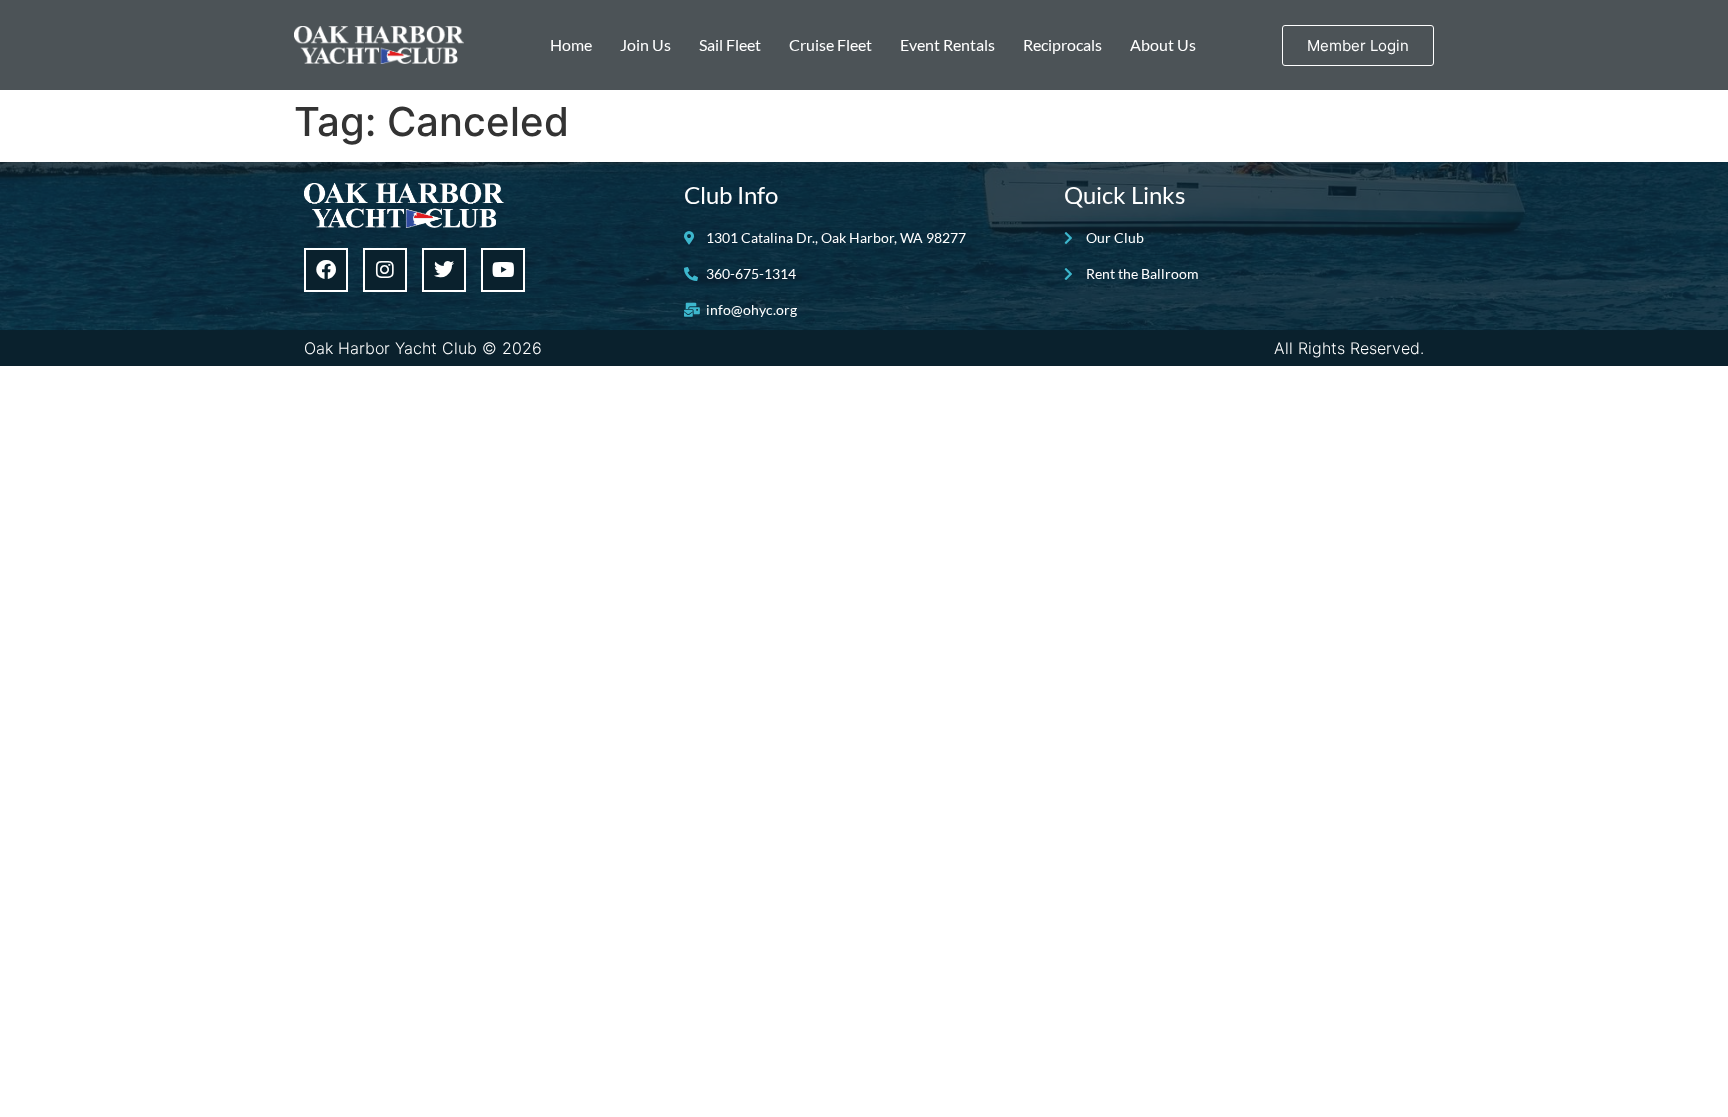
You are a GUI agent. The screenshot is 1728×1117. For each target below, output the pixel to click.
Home (571, 44)
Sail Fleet (730, 44)
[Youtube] (503, 270)
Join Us (645, 44)
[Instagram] (385, 270)
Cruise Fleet (830, 44)
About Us (1163, 44)
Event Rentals (947, 44)
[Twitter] (444, 270)
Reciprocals (1062, 44)
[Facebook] (326, 270)
